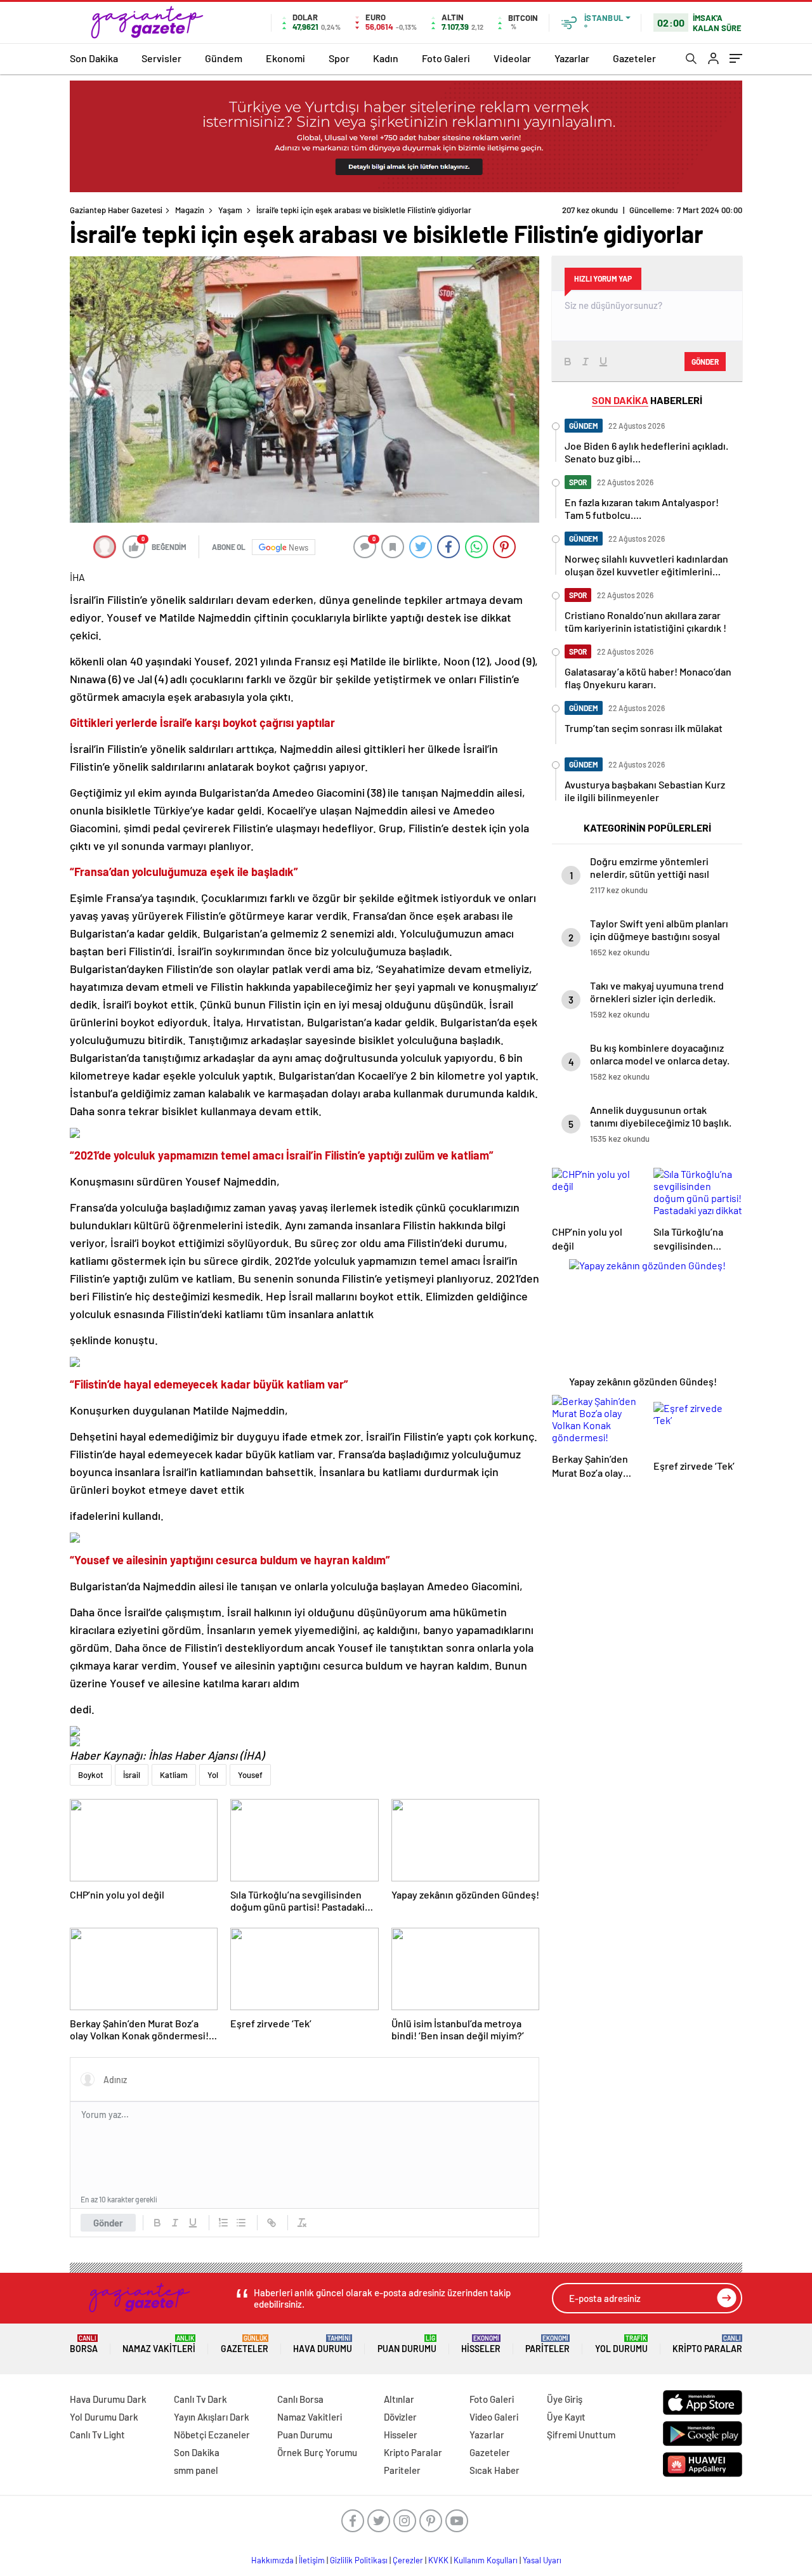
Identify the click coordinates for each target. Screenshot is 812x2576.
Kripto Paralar (707, 2344)
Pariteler (547, 2344)
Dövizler (400, 2417)
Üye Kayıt (566, 2417)
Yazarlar (572, 58)
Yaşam (230, 210)
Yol (213, 1775)
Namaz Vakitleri (159, 2344)
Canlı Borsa (300, 2399)
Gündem (224, 58)
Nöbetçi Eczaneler (212, 2435)
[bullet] (241, 2223)
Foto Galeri (446, 58)
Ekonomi (285, 58)
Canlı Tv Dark (200, 2399)
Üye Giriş (565, 2399)
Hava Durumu (323, 2344)
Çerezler (408, 2560)
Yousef (250, 1775)
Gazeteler (634, 58)
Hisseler (481, 2344)
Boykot (91, 1775)
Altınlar (399, 2399)
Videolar (512, 58)
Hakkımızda (272, 2560)
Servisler (161, 58)
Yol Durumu (621, 2344)
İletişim (312, 2560)
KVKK (438, 2560)
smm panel (196, 2470)
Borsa (84, 2344)
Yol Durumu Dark (104, 2417)
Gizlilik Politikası (359, 2560)
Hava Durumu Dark (108, 2399)
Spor (339, 58)
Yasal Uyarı (542, 2560)
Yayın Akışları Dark (212, 2417)
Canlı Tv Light (97, 2435)
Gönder (108, 2223)
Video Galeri (494, 2417)
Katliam (174, 1775)
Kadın (386, 58)
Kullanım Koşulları (486, 2560)
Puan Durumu (407, 2344)
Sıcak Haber (494, 2470)
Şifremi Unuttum (581, 2435)
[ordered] (223, 2223)
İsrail (132, 1775)
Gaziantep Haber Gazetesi (116, 210)
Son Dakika (94, 58)
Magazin (190, 210)
